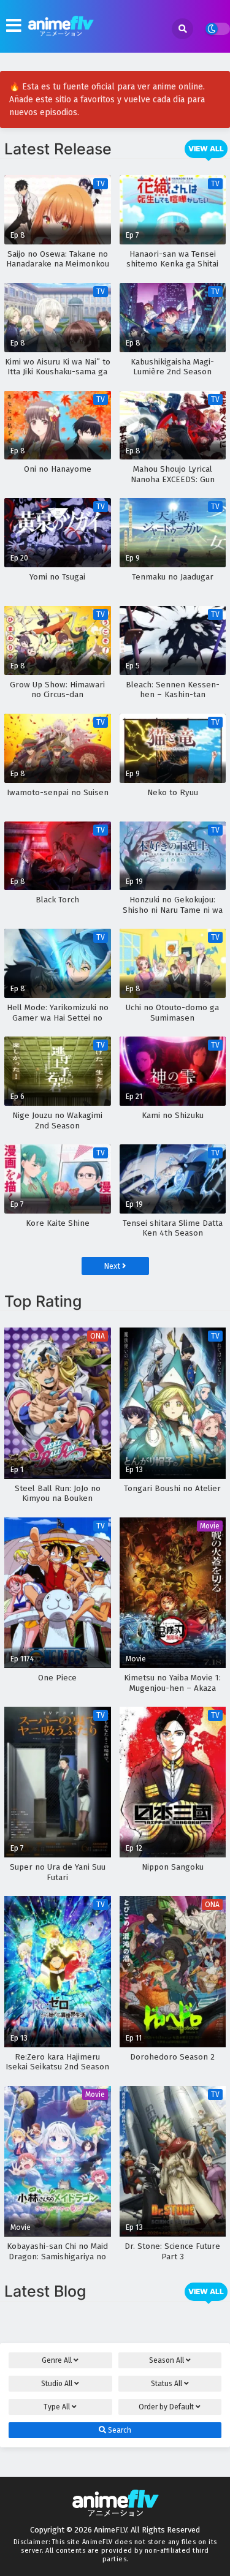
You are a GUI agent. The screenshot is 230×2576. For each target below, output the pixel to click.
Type (57, 2407)
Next (113, 1266)
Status (167, 2384)
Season (167, 2360)
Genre (57, 2360)
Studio (57, 2384)
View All (206, 149)
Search (119, 2430)
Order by (166, 2407)
